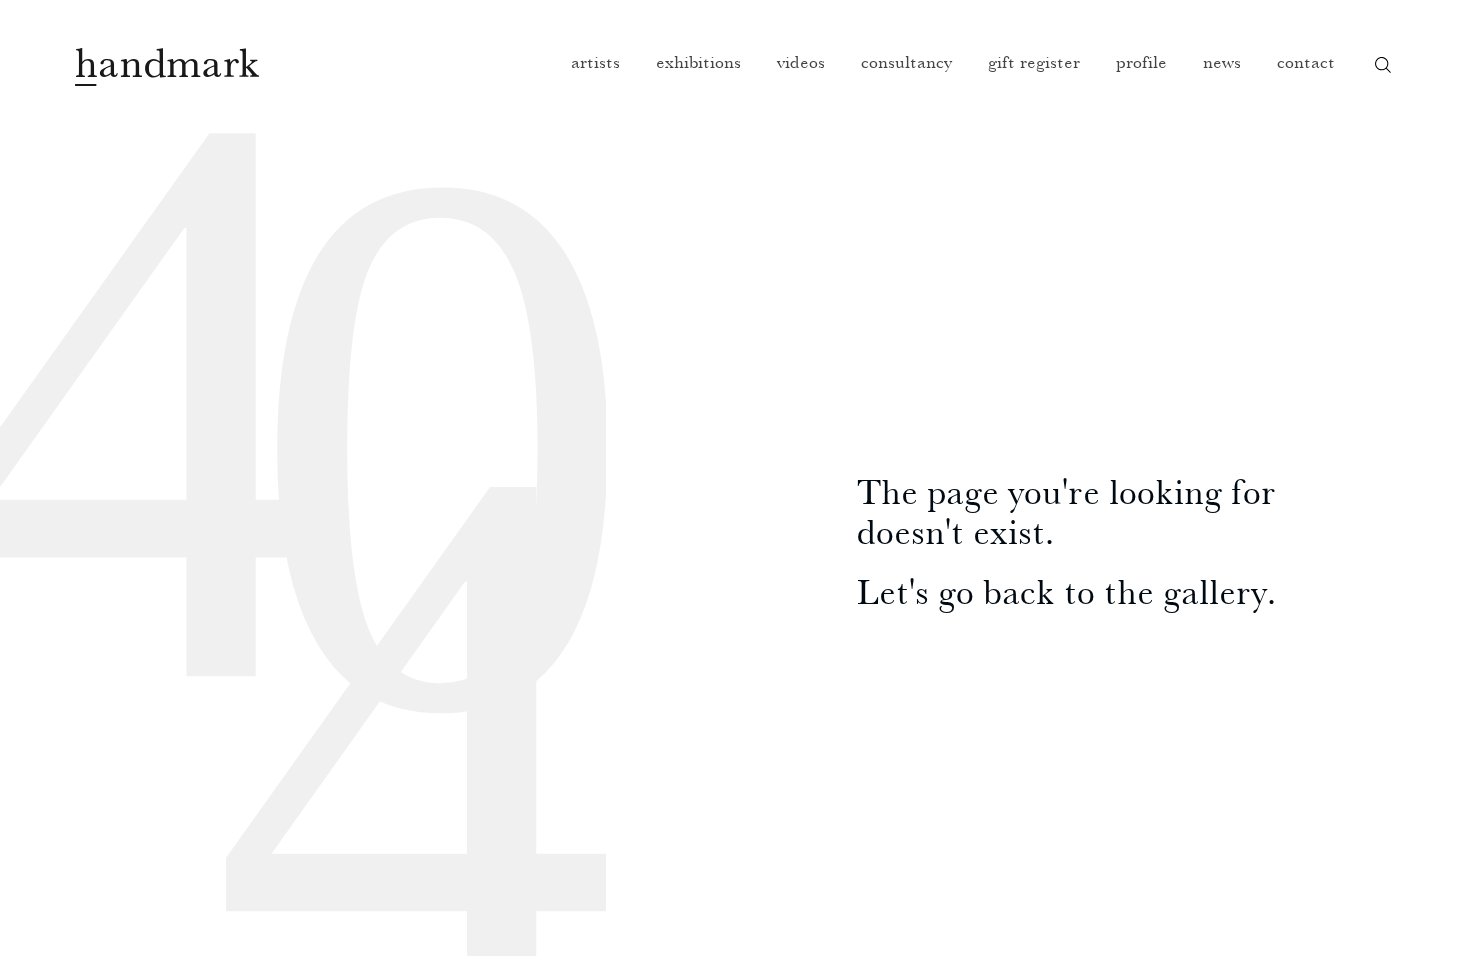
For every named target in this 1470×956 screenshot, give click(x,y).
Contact (1306, 61)
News (1222, 61)
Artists (595, 61)
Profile (1141, 61)
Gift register (1034, 61)
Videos (801, 61)
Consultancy (906, 61)
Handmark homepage (167, 67)
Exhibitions (698, 61)
